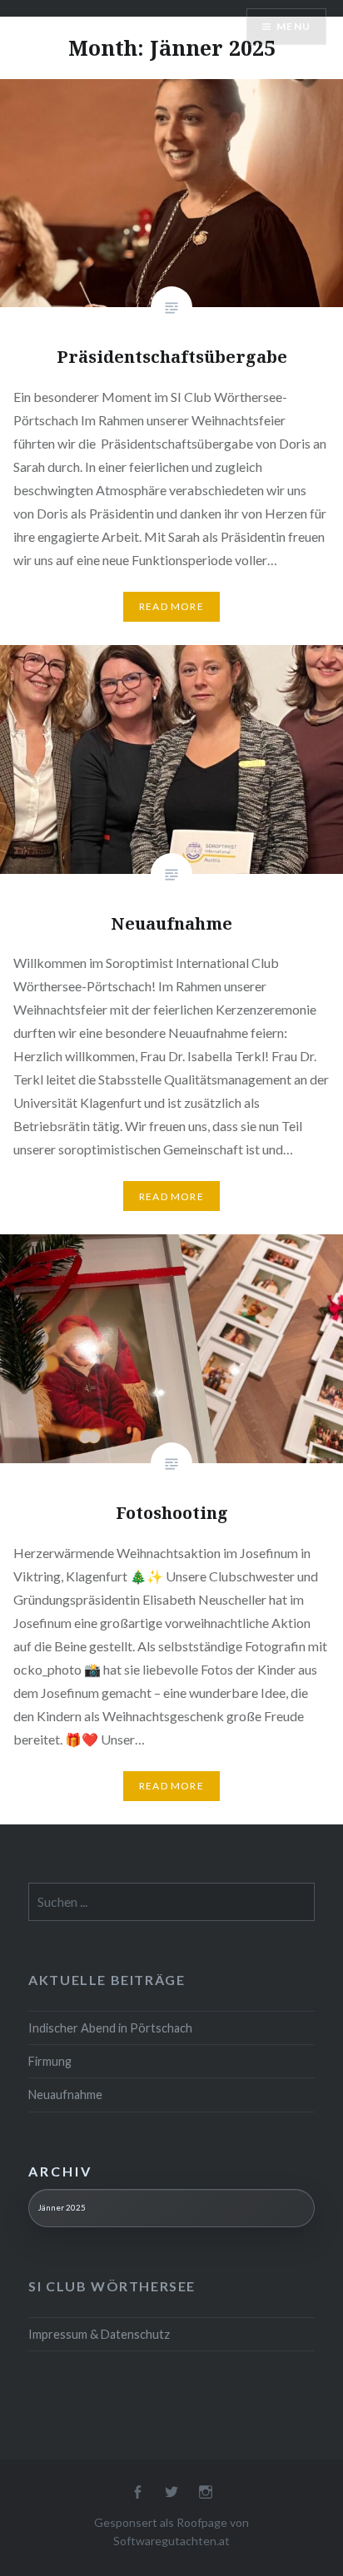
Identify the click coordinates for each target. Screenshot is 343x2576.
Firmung (50, 2061)
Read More (171, 606)
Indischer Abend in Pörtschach (110, 2028)
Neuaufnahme (65, 2095)
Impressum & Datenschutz (99, 2334)
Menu (293, 26)
